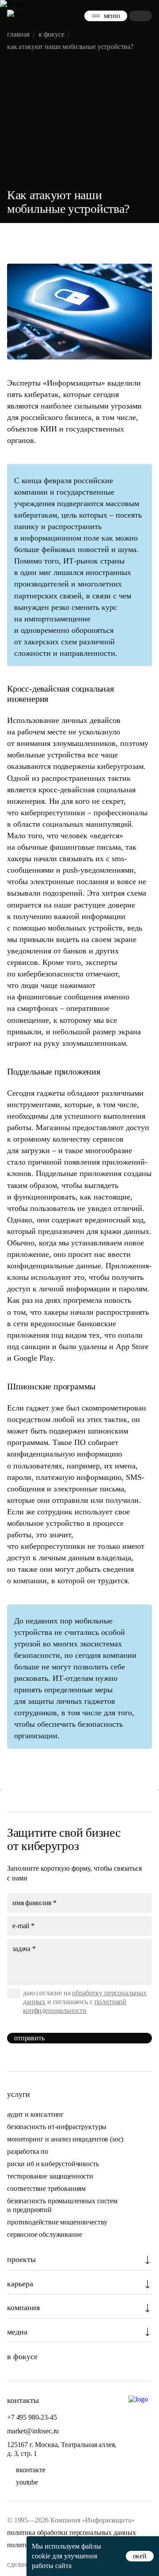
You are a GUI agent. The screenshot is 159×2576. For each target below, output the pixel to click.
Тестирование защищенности (50, 2176)
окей (140, 2556)
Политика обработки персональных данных (72, 2532)
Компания (23, 2307)
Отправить (29, 2038)
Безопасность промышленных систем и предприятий (62, 2205)
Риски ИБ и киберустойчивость (53, 2164)
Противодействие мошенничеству (57, 2222)
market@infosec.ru (33, 2431)
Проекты (21, 2259)
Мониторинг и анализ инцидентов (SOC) (65, 2139)
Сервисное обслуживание (44, 2234)
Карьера (20, 2284)
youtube (27, 2482)
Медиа (17, 2332)
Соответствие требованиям (46, 2188)
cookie (41, 2556)
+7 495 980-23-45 (32, 2417)
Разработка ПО (28, 2151)
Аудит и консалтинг (36, 2114)
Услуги (19, 2094)
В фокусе (22, 2357)
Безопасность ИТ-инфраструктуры (57, 2127)
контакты (23, 2400)
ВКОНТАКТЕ (31, 2470)
